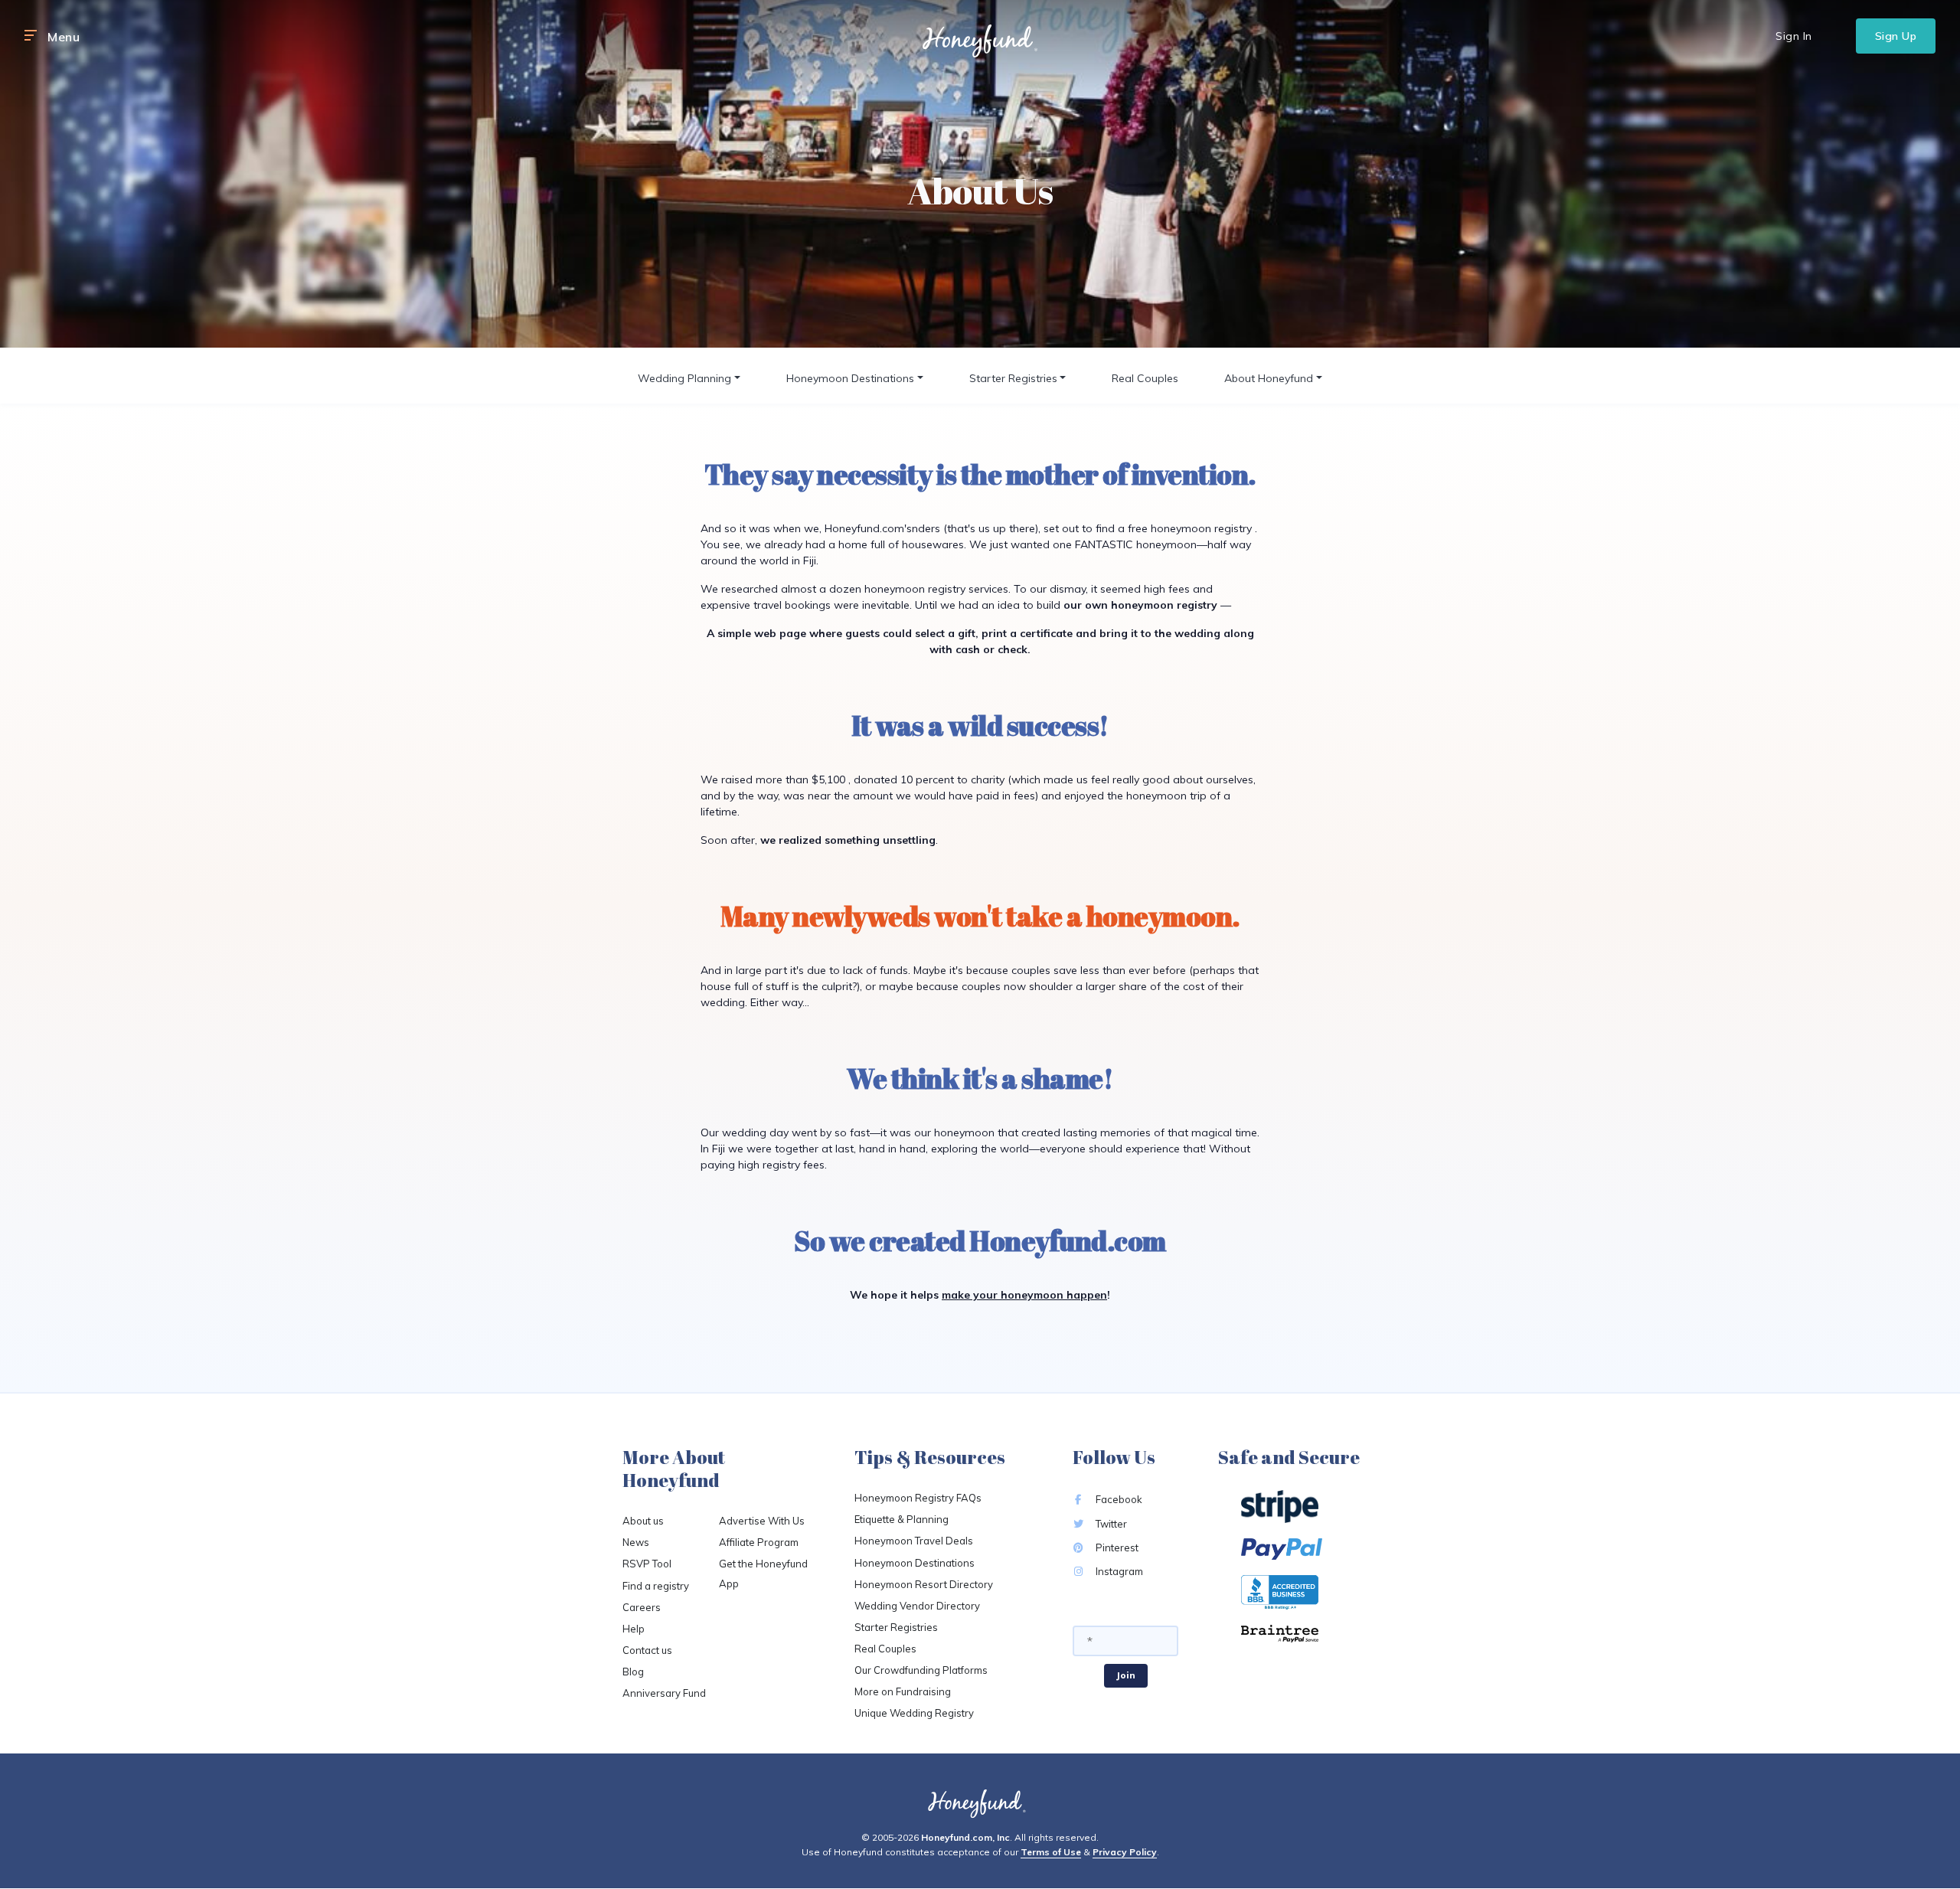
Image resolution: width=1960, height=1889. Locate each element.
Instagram (1118, 1571)
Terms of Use (1051, 1852)
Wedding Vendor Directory (917, 1606)
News (636, 1542)
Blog (633, 1672)
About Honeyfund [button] (1269, 378)
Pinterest (1116, 1547)
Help (634, 1629)
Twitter (1110, 1524)
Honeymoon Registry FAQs (918, 1498)
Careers (642, 1607)
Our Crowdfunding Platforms (921, 1670)
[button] (31, 36)
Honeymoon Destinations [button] (850, 378)
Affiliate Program (759, 1542)
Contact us (647, 1650)
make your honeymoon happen (1024, 1295)
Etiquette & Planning (902, 1519)
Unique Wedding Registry (914, 1713)
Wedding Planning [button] (684, 378)
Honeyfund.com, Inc (965, 1837)
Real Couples (1145, 378)
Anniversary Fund (664, 1693)
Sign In (1794, 36)
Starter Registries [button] (1013, 378)
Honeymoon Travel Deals (914, 1541)
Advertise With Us (762, 1521)
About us (643, 1521)
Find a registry (656, 1586)
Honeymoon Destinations (915, 1563)
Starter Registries (896, 1627)
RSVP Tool (647, 1564)
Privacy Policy (1125, 1852)
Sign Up (1896, 36)
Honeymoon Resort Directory (924, 1584)
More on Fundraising (903, 1691)
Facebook (1118, 1499)
